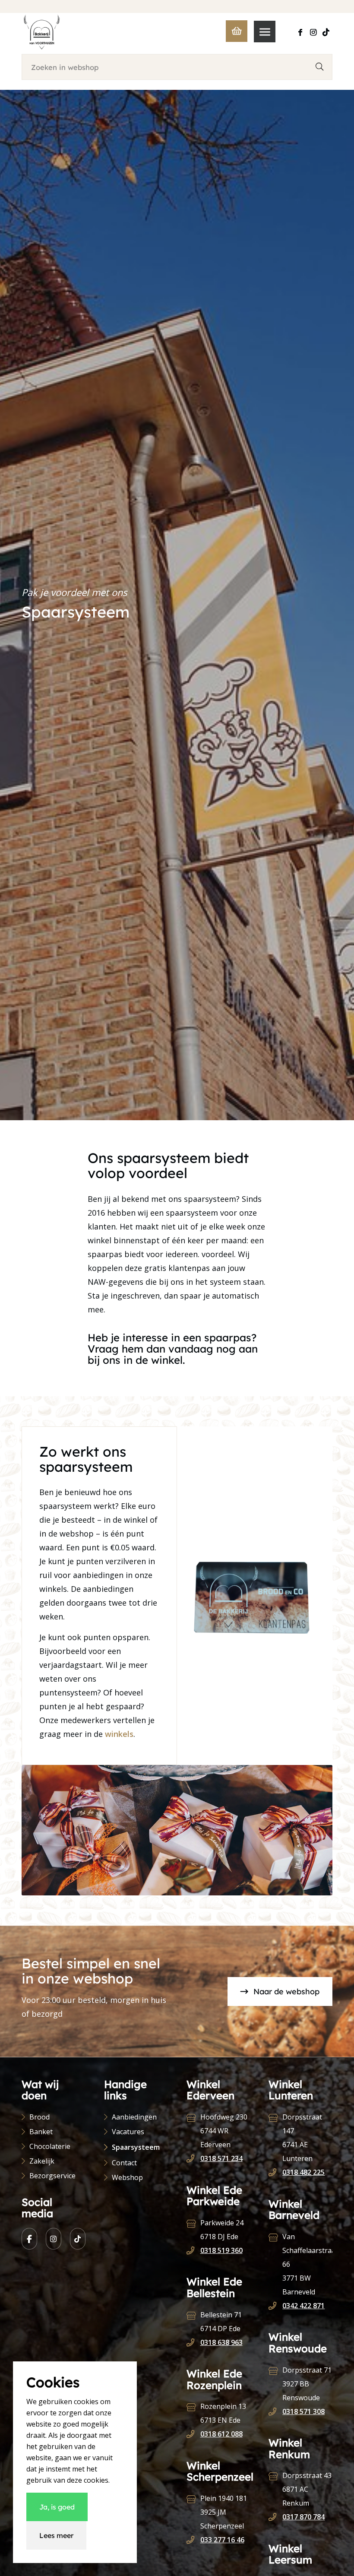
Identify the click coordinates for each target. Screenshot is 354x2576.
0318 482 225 (303, 2172)
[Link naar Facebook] (300, 32)
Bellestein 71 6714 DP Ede (221, 2322)
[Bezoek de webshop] (232, 32)
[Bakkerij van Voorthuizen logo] (42, 32)
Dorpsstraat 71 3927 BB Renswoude (307, 2384)
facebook (29, 2239)
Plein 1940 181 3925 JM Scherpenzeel (224, 2512)
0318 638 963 (221, 2342)
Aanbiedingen (134, 2117)
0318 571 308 (303, 2411)
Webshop (127, 2177)
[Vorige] (41, 1830)
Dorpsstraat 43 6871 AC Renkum (307, 2489)
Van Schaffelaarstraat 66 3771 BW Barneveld (307, 2264)
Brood (40, 2117)
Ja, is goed (57, 2507)
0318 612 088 (221, 2434)
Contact (124, 2163)
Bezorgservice (52, 2176)
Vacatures (128, 2132)
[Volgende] (313, 1830)
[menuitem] (261, 32)
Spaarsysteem (136, 2147)
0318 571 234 (221, 2158)
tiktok (78, 2239)
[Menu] (261, 32)
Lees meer (56, 2535)
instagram (54, 2239)
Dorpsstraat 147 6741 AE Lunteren (302, 2138)
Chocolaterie (50, 2146)
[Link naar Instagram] (313, 32)
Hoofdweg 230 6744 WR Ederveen (224, 2131)
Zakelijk (42, 2161)
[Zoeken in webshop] (319, 67)
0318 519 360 (221, 2250)
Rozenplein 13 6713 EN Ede (223, 2413)
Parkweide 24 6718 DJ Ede (222, 2230)
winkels (119, 1734)
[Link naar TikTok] (326, 32)
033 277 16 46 (222, 2540)
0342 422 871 (303, 2306)
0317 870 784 (303, 2517)
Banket (41, 2132)
